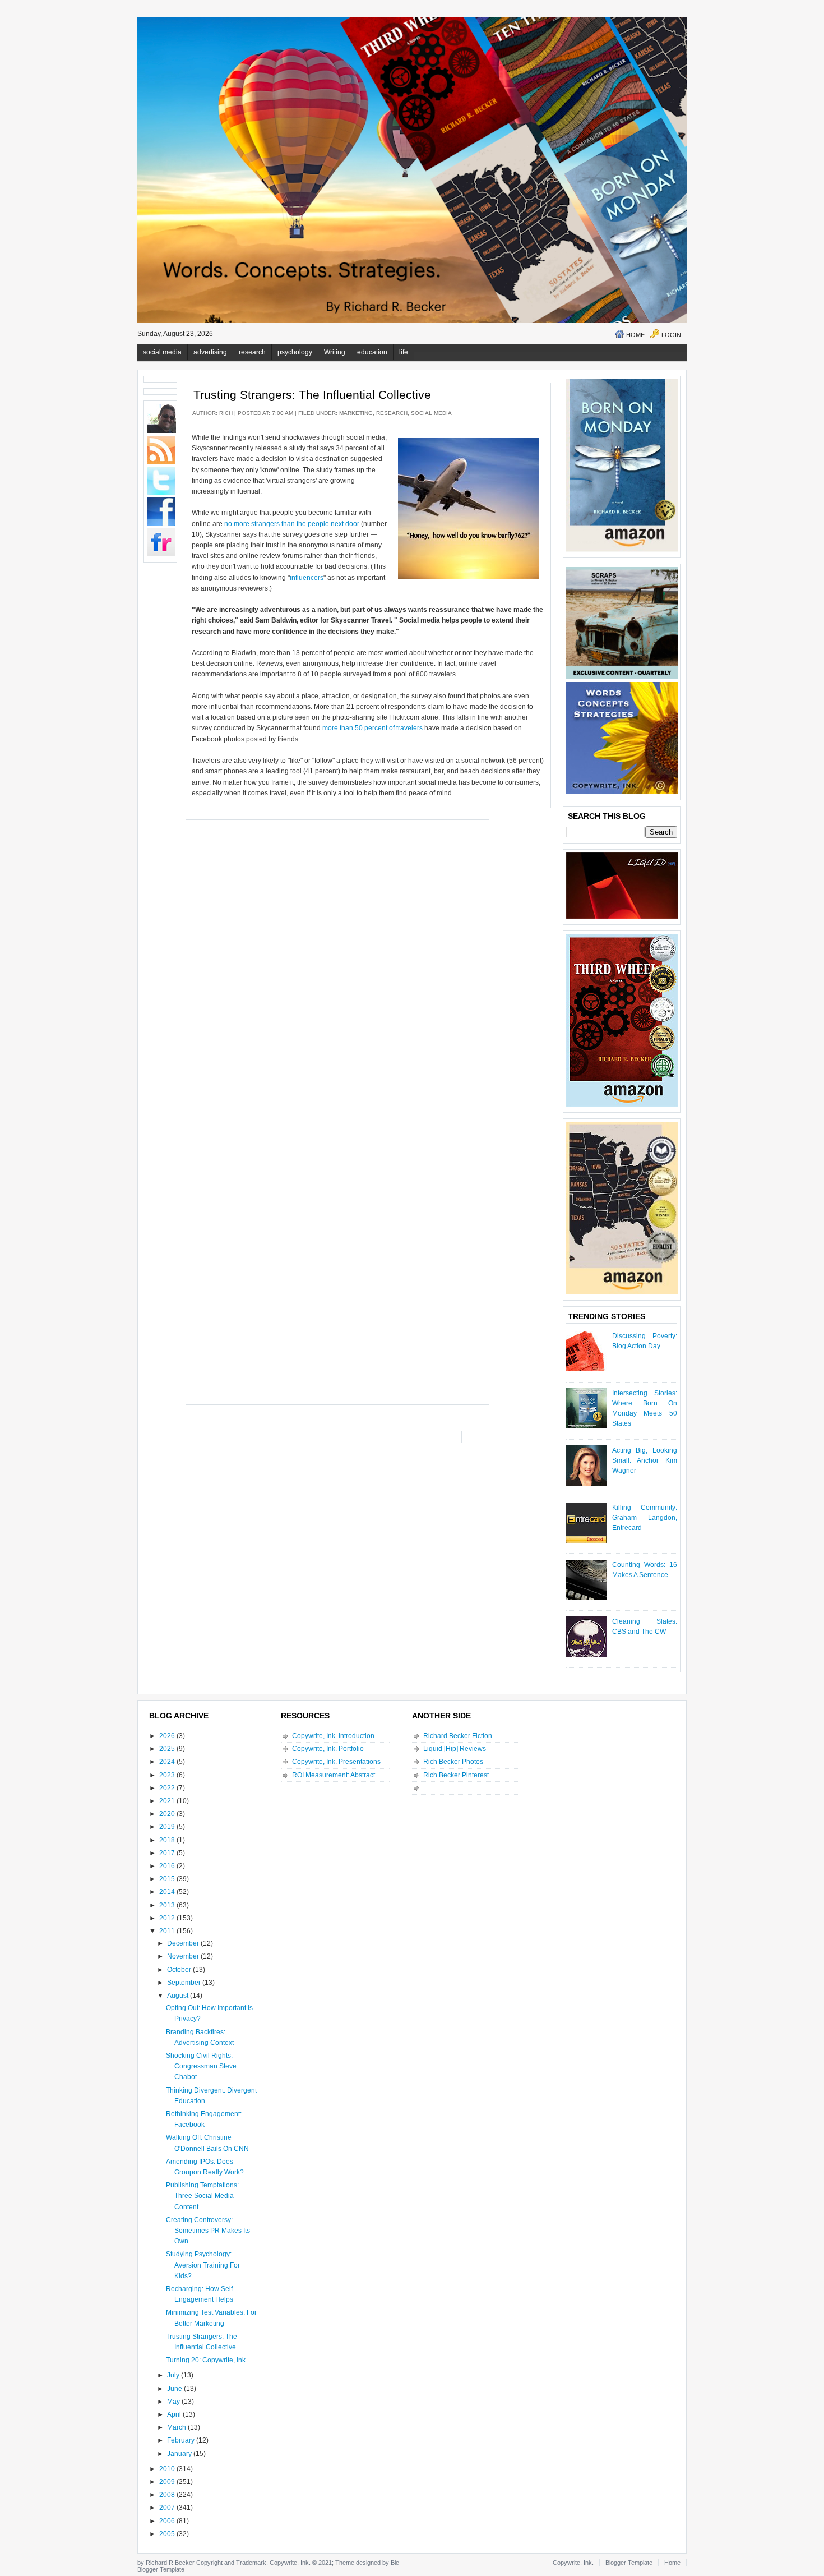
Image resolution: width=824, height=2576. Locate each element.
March (177, 2427)
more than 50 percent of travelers (372, 728)
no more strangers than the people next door (292, 524)
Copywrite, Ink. (573, 2563)
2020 (168, 1814)
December (184, 1943)
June (175, 2389)
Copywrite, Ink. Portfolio (328, 1749)
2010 (168, 2469)
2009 (168, 2482)
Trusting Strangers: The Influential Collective (312, 395)
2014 (168, 1892)
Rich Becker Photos (453, 1762)
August (179, 1996)
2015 (168, 1879)
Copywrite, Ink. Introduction (333, 1736)
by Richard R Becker (166, 2563)
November (184, 1956)
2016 (168, 1866)
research (252, 352)
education (372, 352)
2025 (168, 1749)
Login (671, 335)
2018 (168, 1840)
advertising (210, 352)
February (182, 2440)
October (180, 1970)
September (185, 1983)
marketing (356, 413)
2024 (168, 1762)
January (180, 2454)
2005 (168, 2534)
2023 (168, 1775)
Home (635, 335)
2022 (168, 1788)
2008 (168, 2495)
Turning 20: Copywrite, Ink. (207, 2360)
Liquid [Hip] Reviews (455, 1749)
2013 (168, 1905)
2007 (168, 2508)
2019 (168, 1827)
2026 (168, 1736)
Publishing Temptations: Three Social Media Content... (202, 2196)
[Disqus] (337, 966)
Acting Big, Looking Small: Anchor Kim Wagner (645, 1460)
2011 (168, 1931)
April (175, 2414)
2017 (168, 1853)
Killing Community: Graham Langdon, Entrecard (645, 1518)
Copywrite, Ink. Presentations (336, 1762)
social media (162, 352)
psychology (295, 352)
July (174, 2375)
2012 (168, 1918)
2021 (168, 1801)
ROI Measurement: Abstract (334, 1775)
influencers (307, 578)
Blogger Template (161, 2569)
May (174, 2402)
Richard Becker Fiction (458, 1736)
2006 (168, 2521)
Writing (335, 352)
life (404, 352)
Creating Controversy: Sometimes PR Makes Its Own (208, 2231)
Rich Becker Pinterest (456, 1775)
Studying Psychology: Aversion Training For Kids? (203, 2265)
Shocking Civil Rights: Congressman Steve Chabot (201, 2066)
